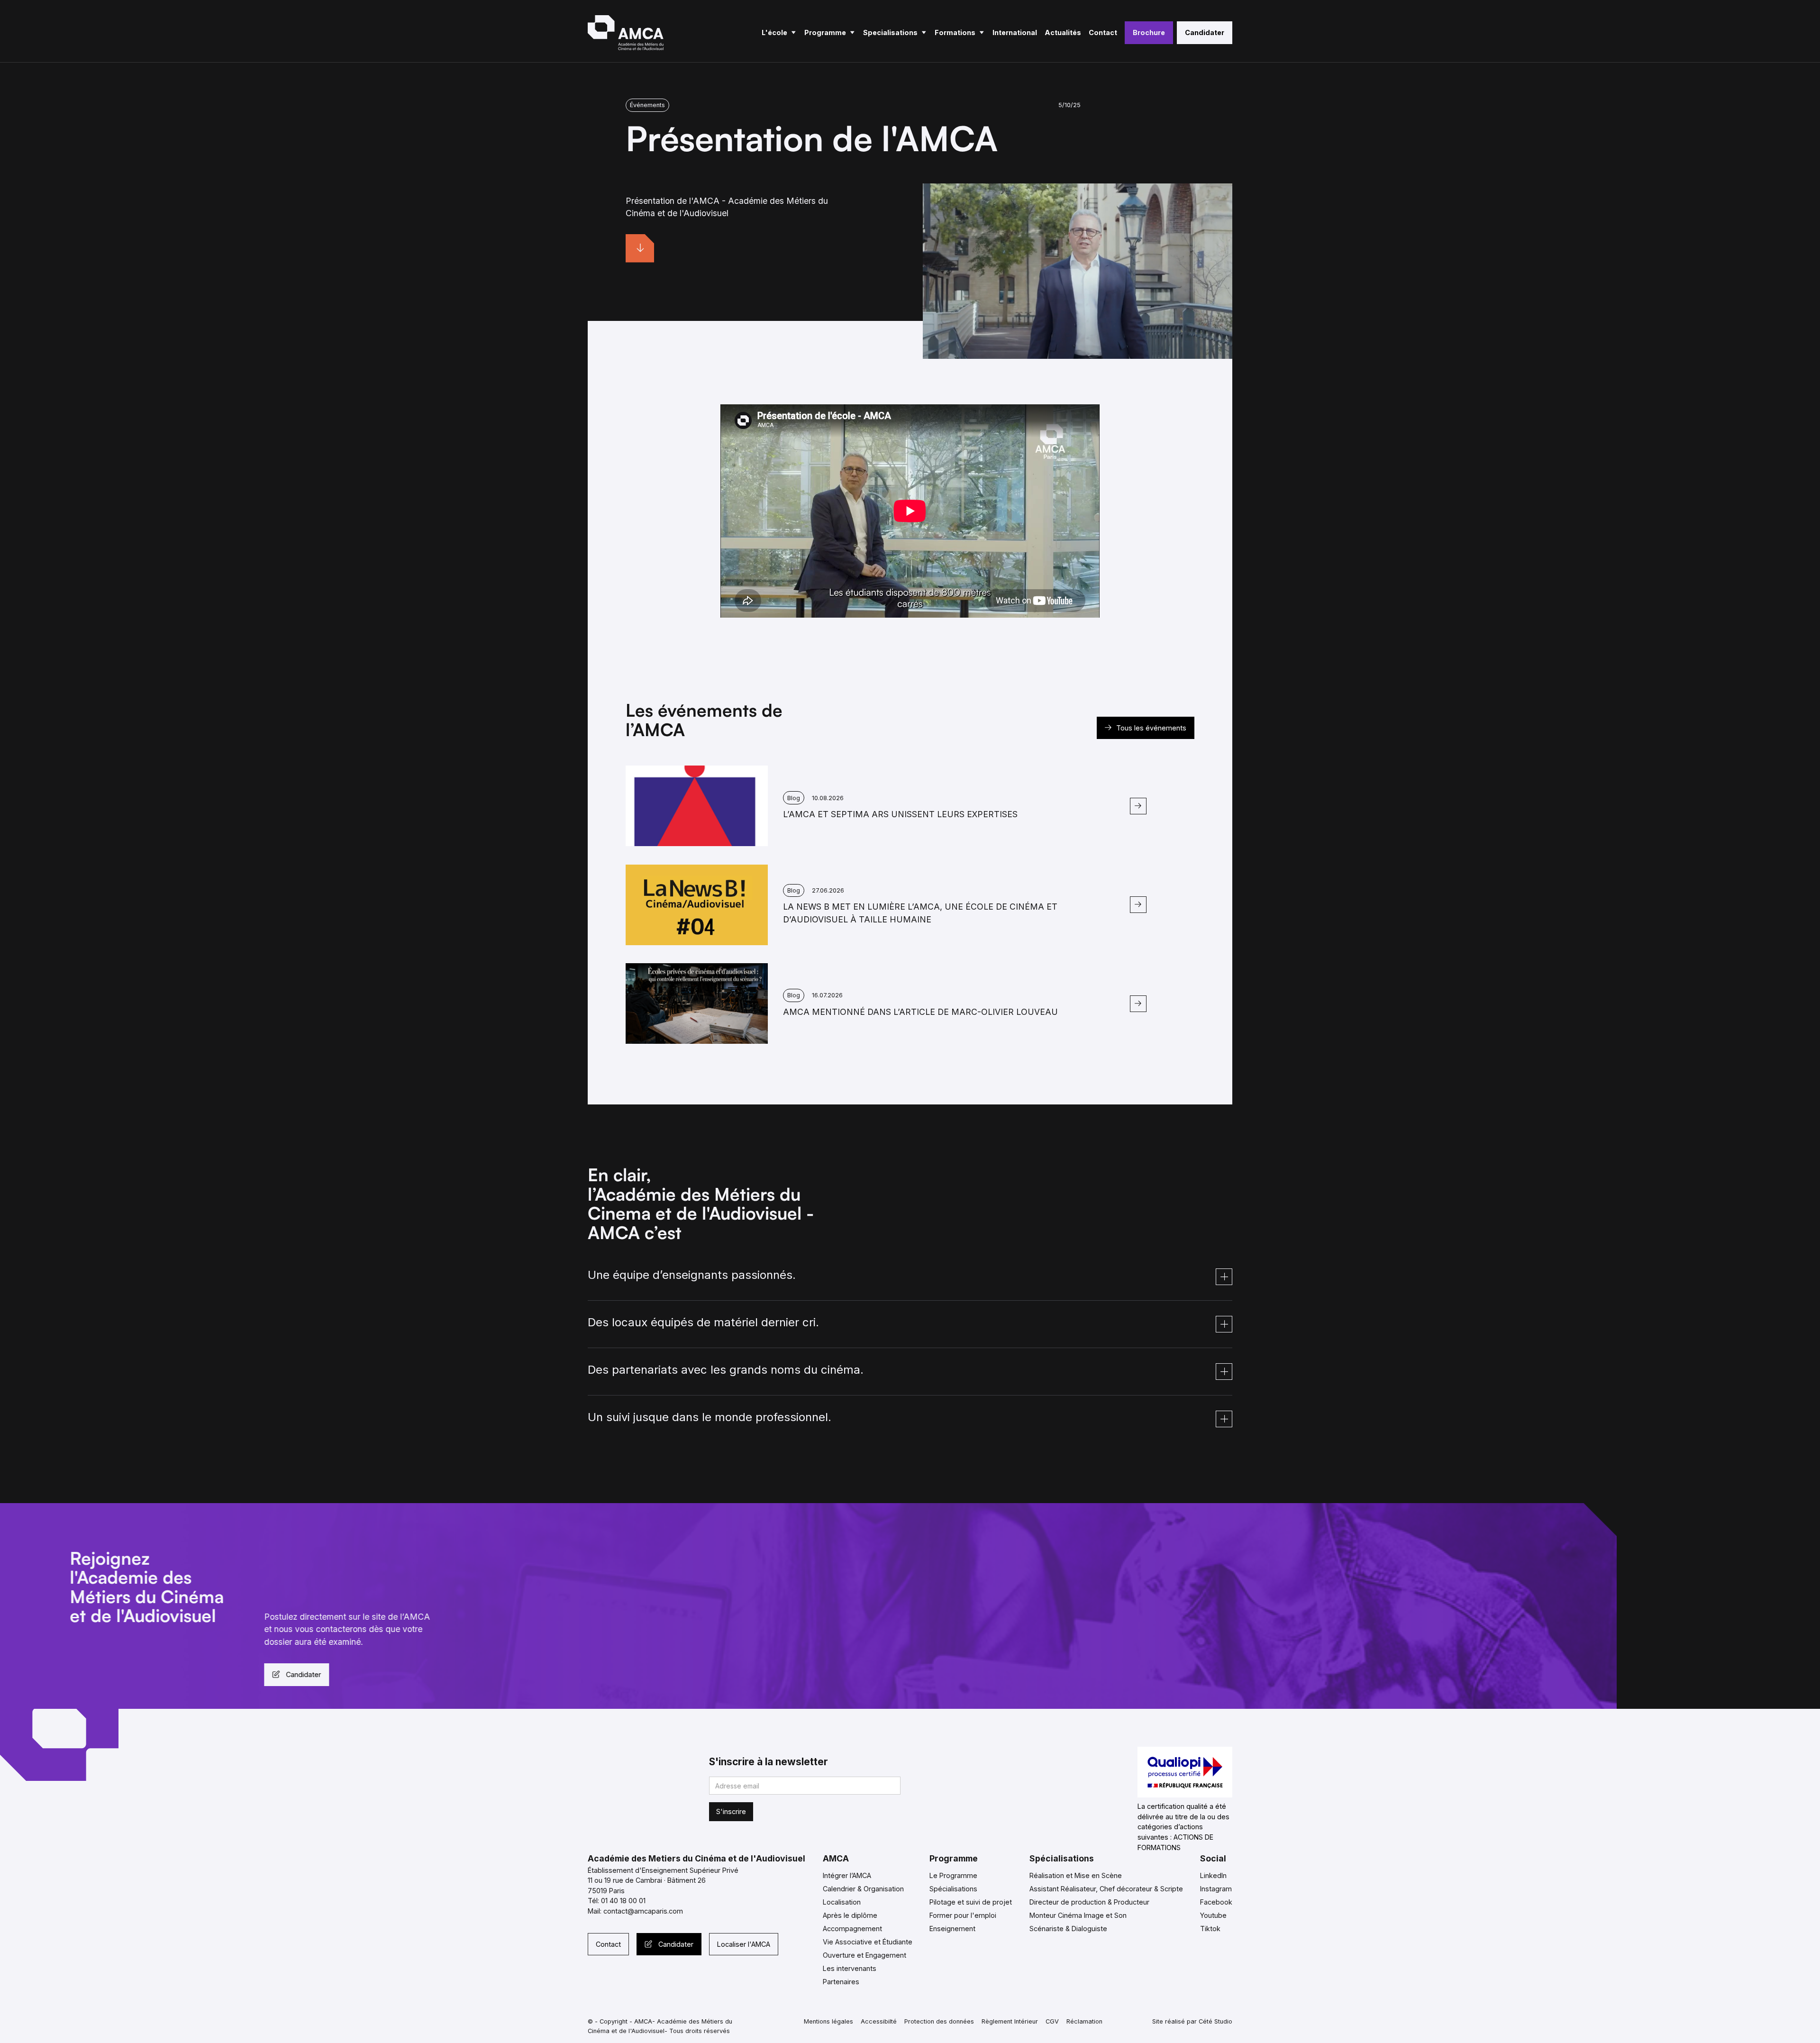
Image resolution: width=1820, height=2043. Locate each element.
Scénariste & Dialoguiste (1068, 1929)
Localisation (842, 1902)
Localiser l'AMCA (744, 1944)
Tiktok (1210, 1929)
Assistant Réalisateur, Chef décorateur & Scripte (1106, 1889)
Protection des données (939, 2021)
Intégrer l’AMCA (847, 1875)
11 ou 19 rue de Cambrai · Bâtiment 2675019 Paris (647, 1885)
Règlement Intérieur (1010, 2021)
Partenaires (841, 1982)
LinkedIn (1213, 1875)
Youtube (1213, 1915)
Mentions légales (828, 2021)
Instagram (1216, 1889)
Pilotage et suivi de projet (971, 1902)
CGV (1052, 2021)
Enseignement (952, 1929)
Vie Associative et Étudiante (868, 1942)
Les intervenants (850, 1968)
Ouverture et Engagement (864, 1955)
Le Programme (953, 1875)
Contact (608, 1944)
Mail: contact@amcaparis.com (635, 1911)
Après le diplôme (850, 1915)
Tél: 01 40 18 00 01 (617, 1901)
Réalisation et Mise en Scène (1076, 1875)
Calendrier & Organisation (863, 1889)
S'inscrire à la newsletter (769, 1762)
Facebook (1216, 1902)
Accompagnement (852, 1929)
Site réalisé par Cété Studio (1192, 2021)
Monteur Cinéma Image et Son (1078, 1915)
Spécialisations (953, 1889)
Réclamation (1084, 2021)
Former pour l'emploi (963, 1915)
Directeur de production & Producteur (1089, 1902)
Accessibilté (879, 2021)
